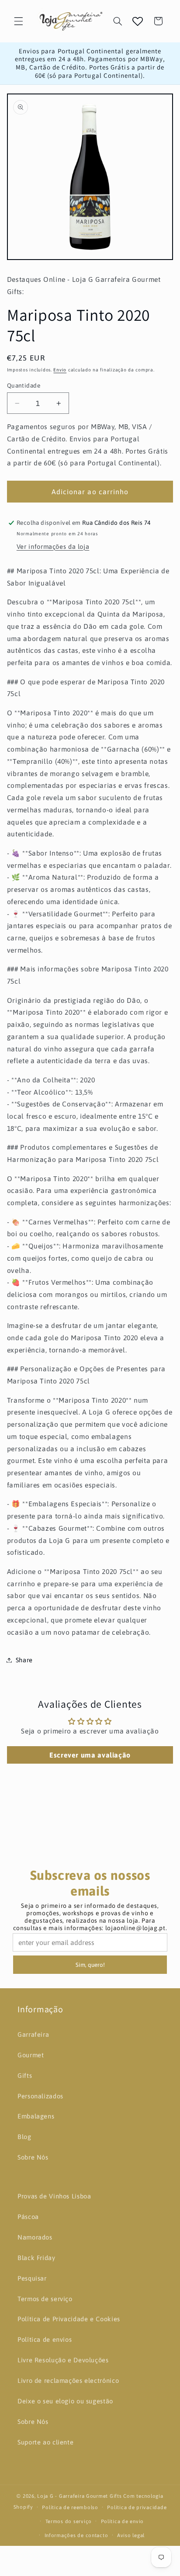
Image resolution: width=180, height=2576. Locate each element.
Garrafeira (33, 2034)
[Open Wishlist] (138, 21)
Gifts (25, 2075)
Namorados (35, 2237)
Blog (24, 2137)
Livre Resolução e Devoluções (63, 2360)
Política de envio (123, 2521)
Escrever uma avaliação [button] (90, 1755)
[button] (18, 21)
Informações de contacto (76, 2535)
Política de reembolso (70, 2507)
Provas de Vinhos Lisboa (54, 2196)
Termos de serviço (45, 2299)
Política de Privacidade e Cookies (69, 2319)
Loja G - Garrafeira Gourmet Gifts (79, 2496)
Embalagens (36, 2116)
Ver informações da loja (53, 546)
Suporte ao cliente (45, 2442)
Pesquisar (32, 2278)
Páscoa (28, 2217)
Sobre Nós (33, 2157)
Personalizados (40, 2096)
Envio (60, 370)
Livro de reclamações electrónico (68, 2380)
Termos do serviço (69, 2521)
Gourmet (31, 2055)
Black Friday (36, 2258)
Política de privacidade (137, 2507)
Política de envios (45, 2339)
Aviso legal (131, 2535)
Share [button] (24, 1660)
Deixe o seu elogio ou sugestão (65, 2401)
